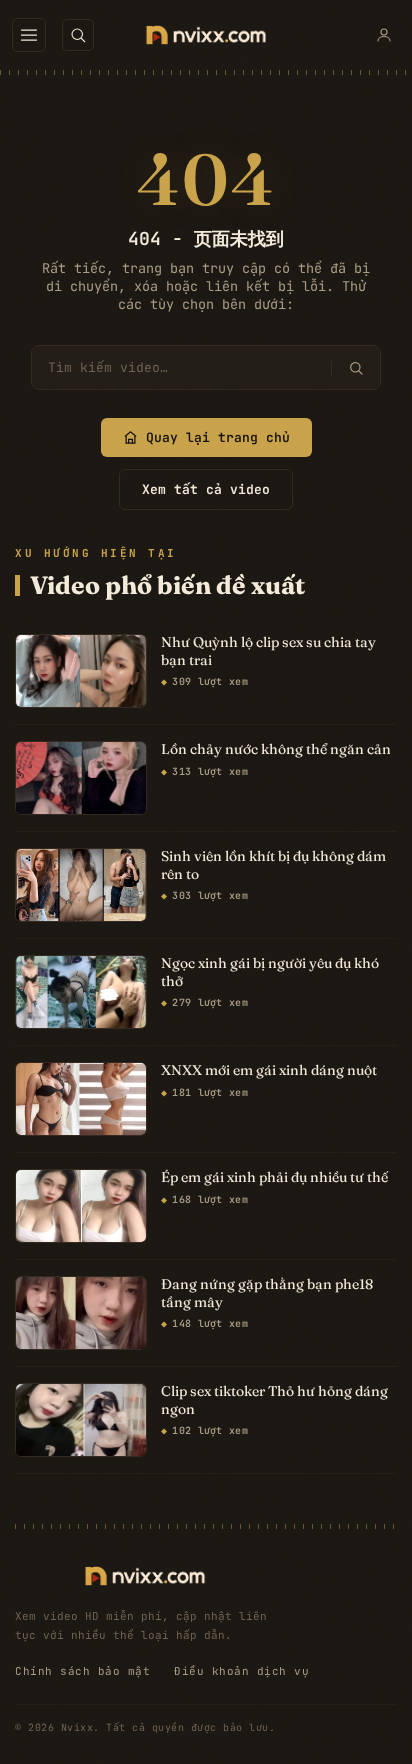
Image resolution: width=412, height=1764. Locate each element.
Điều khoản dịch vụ (241, 1671)
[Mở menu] (29, 35)
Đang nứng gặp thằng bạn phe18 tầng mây (267, 1293)
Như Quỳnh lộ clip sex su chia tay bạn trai (268, 651)
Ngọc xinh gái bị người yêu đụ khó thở (270, 972)
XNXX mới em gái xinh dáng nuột (269, 1070)
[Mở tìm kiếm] (78, 35)
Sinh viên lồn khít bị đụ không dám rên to (273, 865)
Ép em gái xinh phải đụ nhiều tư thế (274, 1177)
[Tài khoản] (384, 35)
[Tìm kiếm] (355, 368)
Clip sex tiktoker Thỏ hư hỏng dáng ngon (274, 1400)
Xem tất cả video (206, 489)
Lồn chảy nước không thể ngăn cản (276, 749)
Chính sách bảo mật (82, 1671)
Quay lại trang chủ (218, 437)
